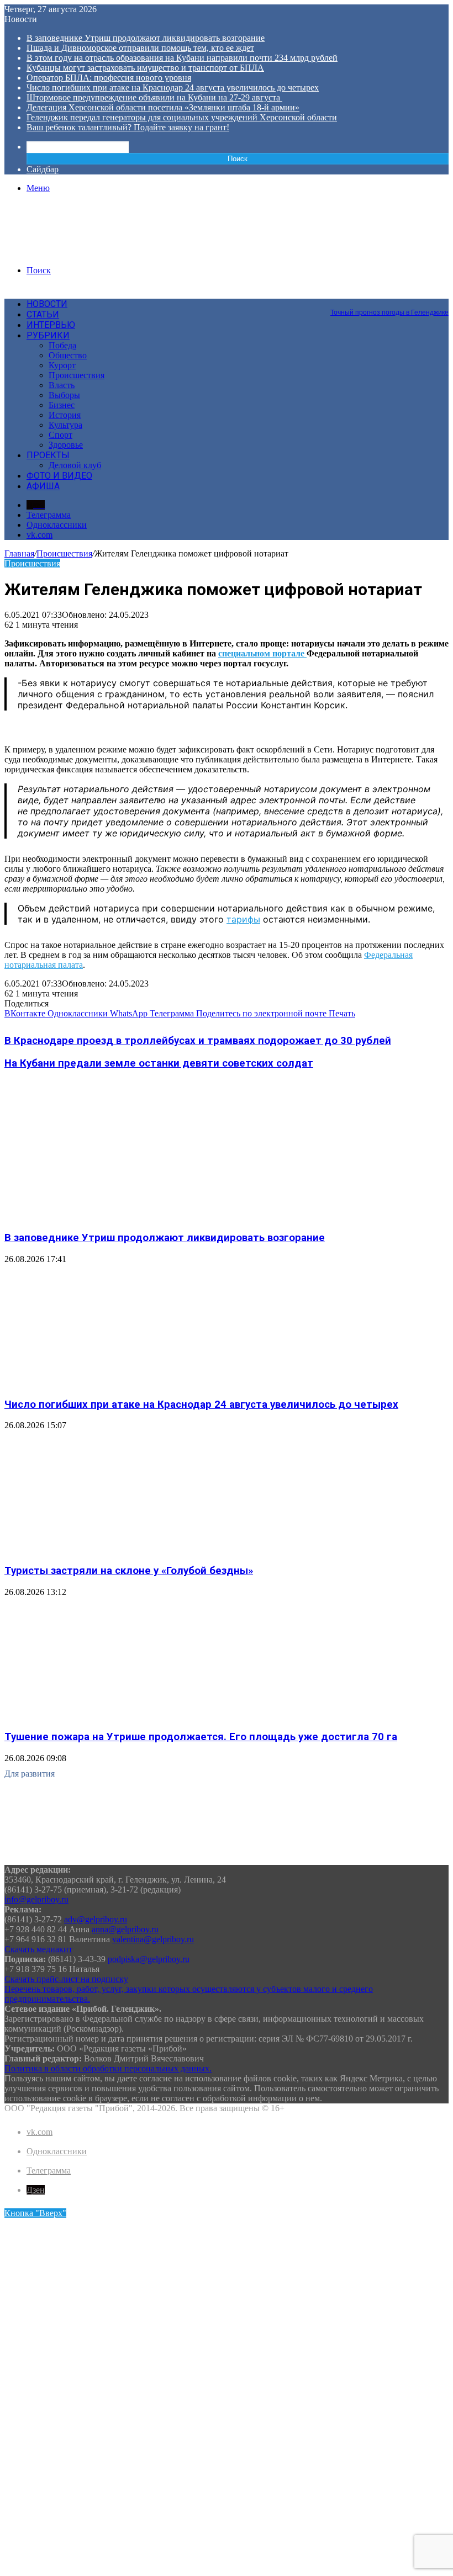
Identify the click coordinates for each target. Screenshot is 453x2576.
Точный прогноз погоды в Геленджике (389, 312)
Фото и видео (59, 476)
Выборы (64, 395)
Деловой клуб (75, 465)
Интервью (51, 325)
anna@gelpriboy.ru (125, 1929)
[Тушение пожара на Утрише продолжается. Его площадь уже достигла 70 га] (112, 1716)
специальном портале (262, 653)
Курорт (62, 365)
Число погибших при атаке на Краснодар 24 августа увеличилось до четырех (173, 88)
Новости (47, 304)
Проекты (48, 455)
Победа (62, 345)
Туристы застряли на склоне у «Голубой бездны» (129, 1571)
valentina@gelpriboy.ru (153, 1939)
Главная (19, 553)
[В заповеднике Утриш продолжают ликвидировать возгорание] (112, 1216)
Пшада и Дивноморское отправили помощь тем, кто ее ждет (140, 48)
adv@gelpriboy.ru (96, 1919)
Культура (65, 425)
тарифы (243, 919)
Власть (62, 385)
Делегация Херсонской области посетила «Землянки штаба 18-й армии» (163, 107)
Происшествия (77, 375)
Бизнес (62, 405)
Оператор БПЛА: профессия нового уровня (109, 78)
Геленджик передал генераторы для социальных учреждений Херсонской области (182, 117)
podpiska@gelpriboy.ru (149, 1959)
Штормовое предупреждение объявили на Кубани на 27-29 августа (154, 97)
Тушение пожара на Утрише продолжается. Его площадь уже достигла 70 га (201, 1737)
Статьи (43, 314)
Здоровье (66, 445)
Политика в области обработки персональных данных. (108, 2068)
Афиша (43, 486)
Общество (68, 355)
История (65, 415)
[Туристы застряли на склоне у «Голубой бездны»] (112, 1549)
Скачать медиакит (38, 1949)
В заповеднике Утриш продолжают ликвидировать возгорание (146, 38)
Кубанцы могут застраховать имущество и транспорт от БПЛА (145, 68)
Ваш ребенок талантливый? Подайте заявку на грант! (128, 127)
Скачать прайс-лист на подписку (66, 1979)
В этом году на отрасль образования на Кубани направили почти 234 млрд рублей (182, 58)
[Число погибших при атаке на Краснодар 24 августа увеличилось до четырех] (112, 1383)
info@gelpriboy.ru (36, 1899)
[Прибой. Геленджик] (88, 251)
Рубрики (48, 335)
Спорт (60, 435)
